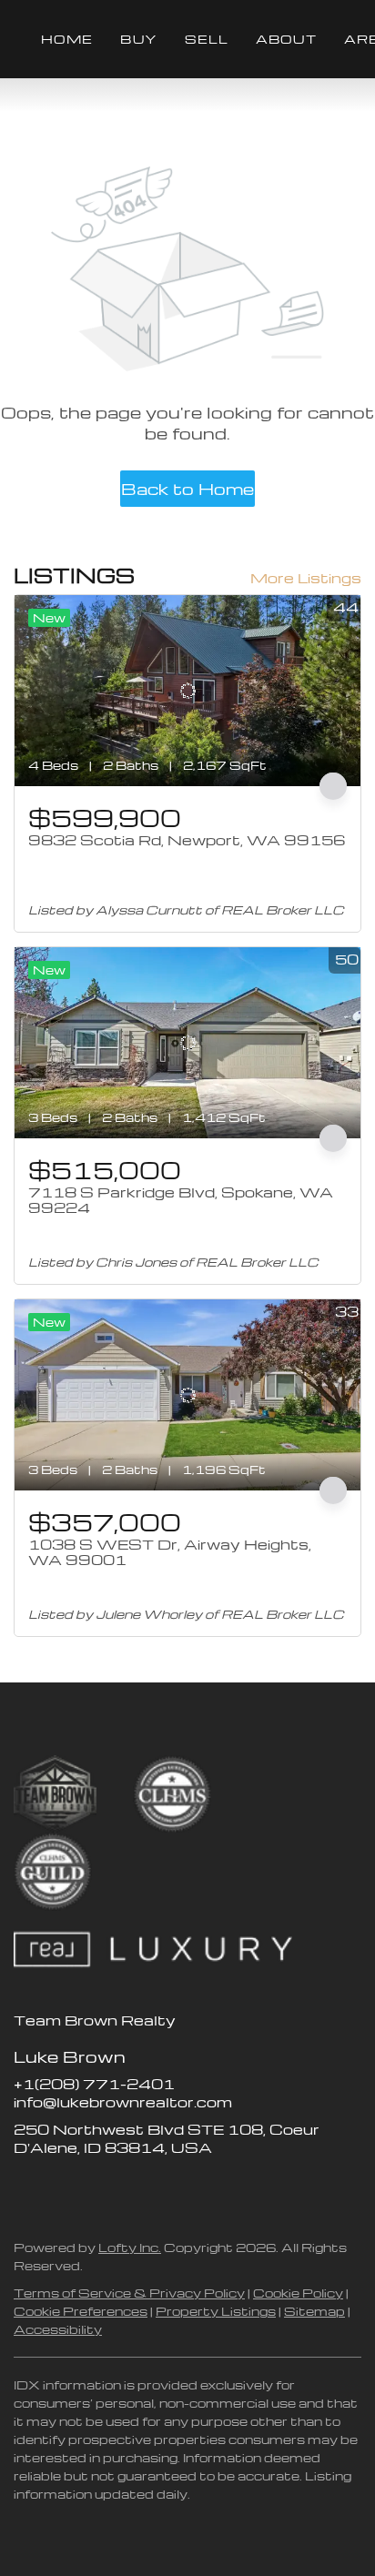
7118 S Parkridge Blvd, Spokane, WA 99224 (181, 1200)
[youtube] (137, 2188)
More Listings (306, 578)
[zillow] (64, 2188)
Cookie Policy (298, 2293)
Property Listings (216, 2311)
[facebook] (27, 2188)
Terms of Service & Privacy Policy (129, 2293)
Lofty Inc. (130, 2247)
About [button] (286, 39)
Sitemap (314, 2311)
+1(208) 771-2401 (94, 2084)
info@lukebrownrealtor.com (123, 2102)
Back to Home (187, 488)
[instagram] (100, 2188)
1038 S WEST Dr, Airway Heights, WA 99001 (170, 1552)
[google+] (173, 2188)
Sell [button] (207, 39)
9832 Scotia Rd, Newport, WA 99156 (187, 840)
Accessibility (58, 2329)
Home (67, 39)
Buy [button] (138, 39)
